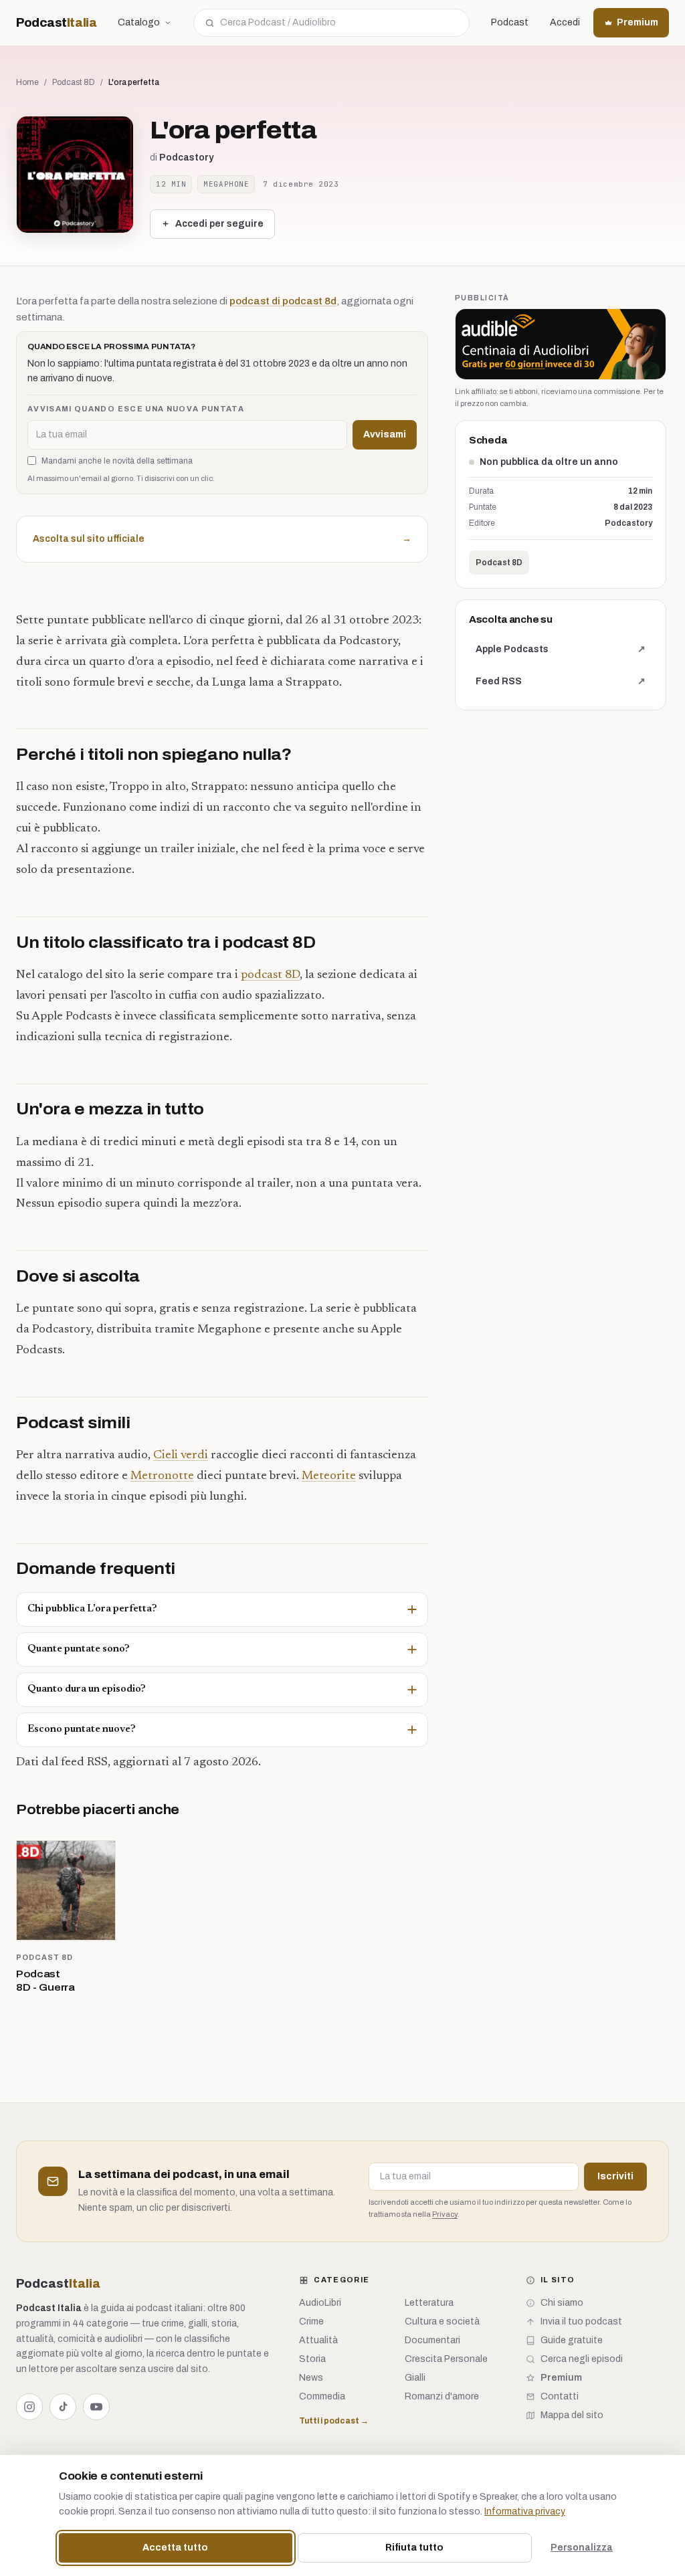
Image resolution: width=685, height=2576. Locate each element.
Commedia (322, 2396)
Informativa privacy (525, 2511)
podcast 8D (270, 975)
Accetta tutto (175, 2548)
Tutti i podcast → (334, 2421)
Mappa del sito (572, 2415)
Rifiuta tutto (414, 2548)
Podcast (56, 23)
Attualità (318, 2340)
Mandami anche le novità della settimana (117, 461)
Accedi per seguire (219, 224)
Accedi (565, 22)
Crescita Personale (446, 2359)
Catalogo (139, 22)
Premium (638, 22)
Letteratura (429, 2303)
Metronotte (162, 1476)
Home (27, 82)
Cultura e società (442, 2321)
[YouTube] (96, 2407)
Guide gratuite (572, 2340)
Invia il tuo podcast (581, 2321)
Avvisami (385, 434)
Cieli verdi (181, 1456)
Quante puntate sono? (79, 1649)
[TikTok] (63, 2407)
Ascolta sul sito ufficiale (222, 539)
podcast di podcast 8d (283, 301)
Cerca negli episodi (582, 2359)
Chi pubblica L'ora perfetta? (92, 1609)
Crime (311, 2321)
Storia (312, 2359)
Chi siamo (562, 2303)
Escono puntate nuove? (82, 1729)
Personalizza (582, 2548)
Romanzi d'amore (442, 2396)
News (311, 2378)
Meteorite (329, 1476)
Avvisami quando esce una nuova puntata (136, 409)
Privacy (445, 2214)
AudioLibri (320, 2303)
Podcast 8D (74, 82)
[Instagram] (29, 2407)
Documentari (432, 2340)
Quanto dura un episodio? (87, 1689)
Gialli (415, 2378)
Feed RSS (560, 685)
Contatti (560, 2396)
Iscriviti (615, 2176)
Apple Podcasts (560, 653)
